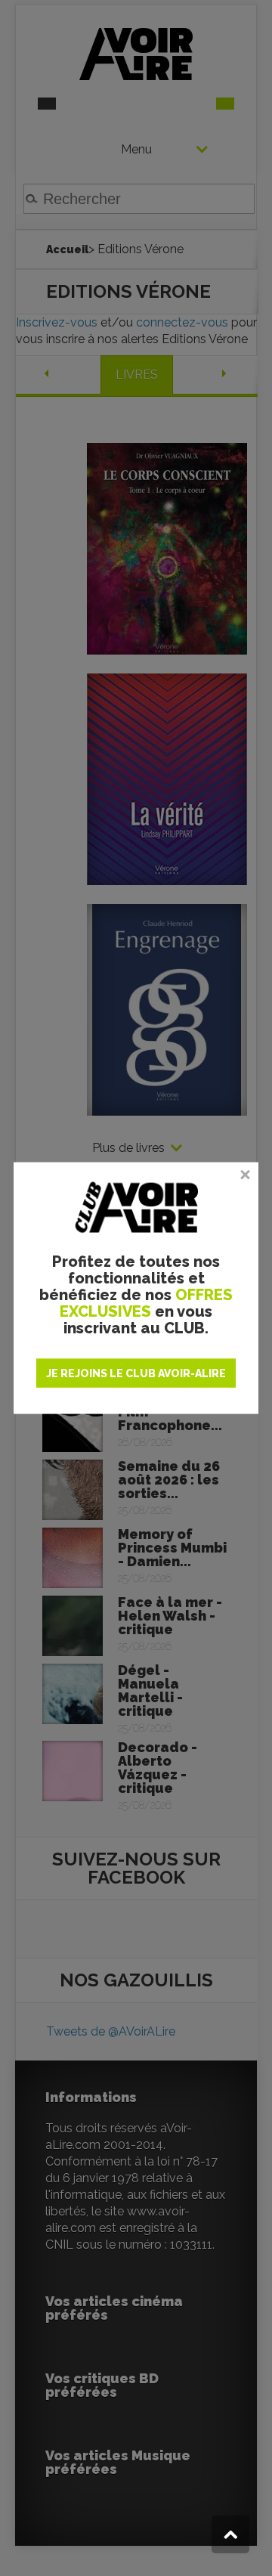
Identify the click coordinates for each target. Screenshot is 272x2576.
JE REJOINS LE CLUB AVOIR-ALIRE (136, 1373)
